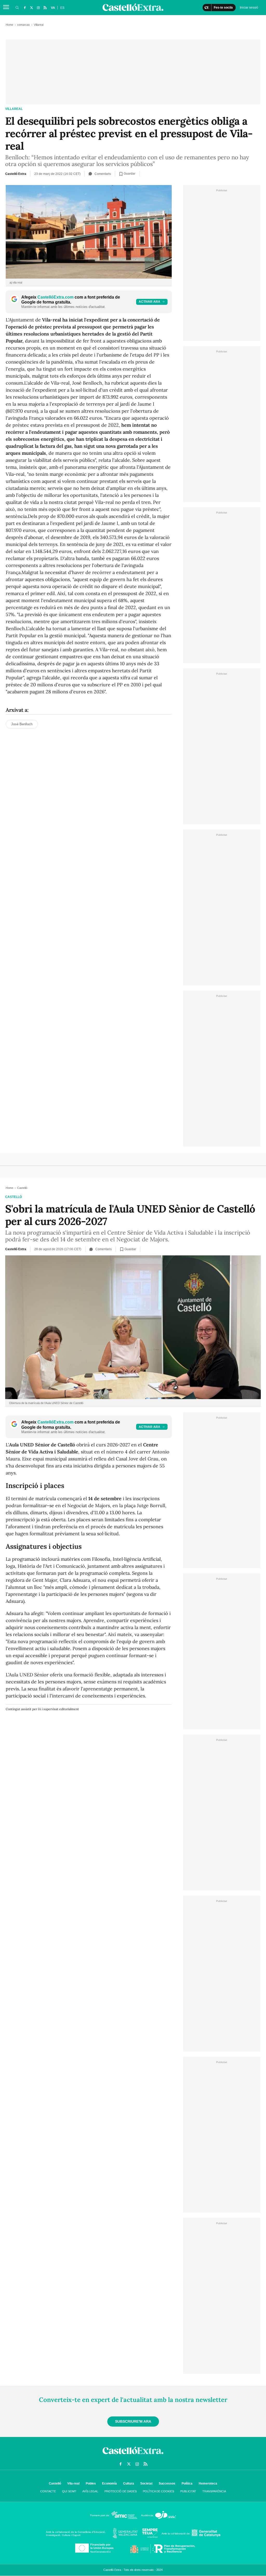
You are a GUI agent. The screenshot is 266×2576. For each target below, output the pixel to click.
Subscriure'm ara (133, 2421)
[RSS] (45, 8)
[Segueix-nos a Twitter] (31, 8)
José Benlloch (22, 724)
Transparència (214, 2491)
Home (9, 25)
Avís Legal (90, 2491)
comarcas (24, 25)
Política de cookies (158, 2491)
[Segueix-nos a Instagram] (38, 8)
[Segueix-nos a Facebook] (25, 8)
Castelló (14, 1197)
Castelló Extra (16, 174)
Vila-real (73, 2483)
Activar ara (149, 302)
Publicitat (188, 2491)
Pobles (91, 2483)
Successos (167, 2483)
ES (62, 8)
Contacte (48, 2491)
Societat (146, 2483)
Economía (109, 2483)
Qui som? (69, 2491)
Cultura (129, 2483)
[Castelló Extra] (133, 2455)
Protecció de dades (121, 2491)
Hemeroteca (208, 2483)
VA (53, 8)
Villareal (14, 109)
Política (187, 2483)
